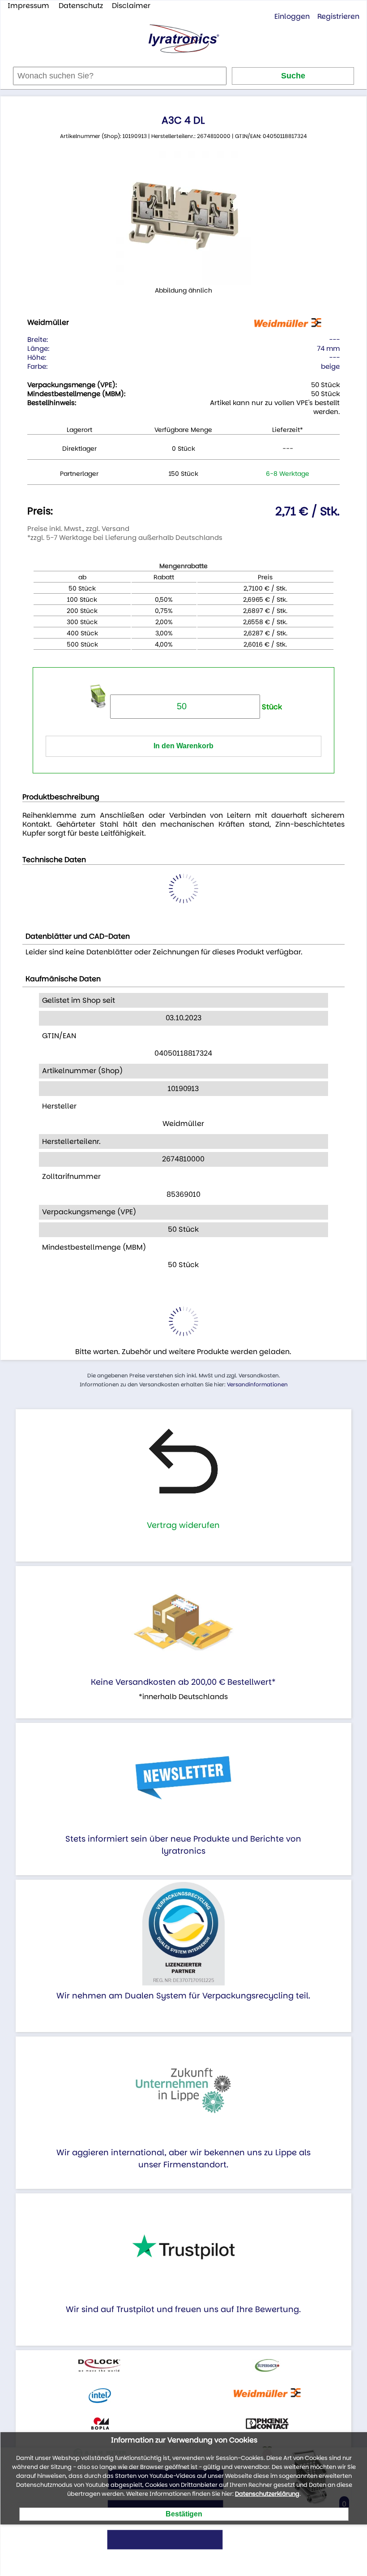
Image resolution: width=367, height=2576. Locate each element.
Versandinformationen (257, 1384)
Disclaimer (131, 6)
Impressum (28, 6)
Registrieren (338, 16)
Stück (271, 707)
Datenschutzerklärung (267, 2494)
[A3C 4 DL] (183, 218)
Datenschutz (81, 6)
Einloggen (292, 16)
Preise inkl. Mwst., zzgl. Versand (78, 529)
